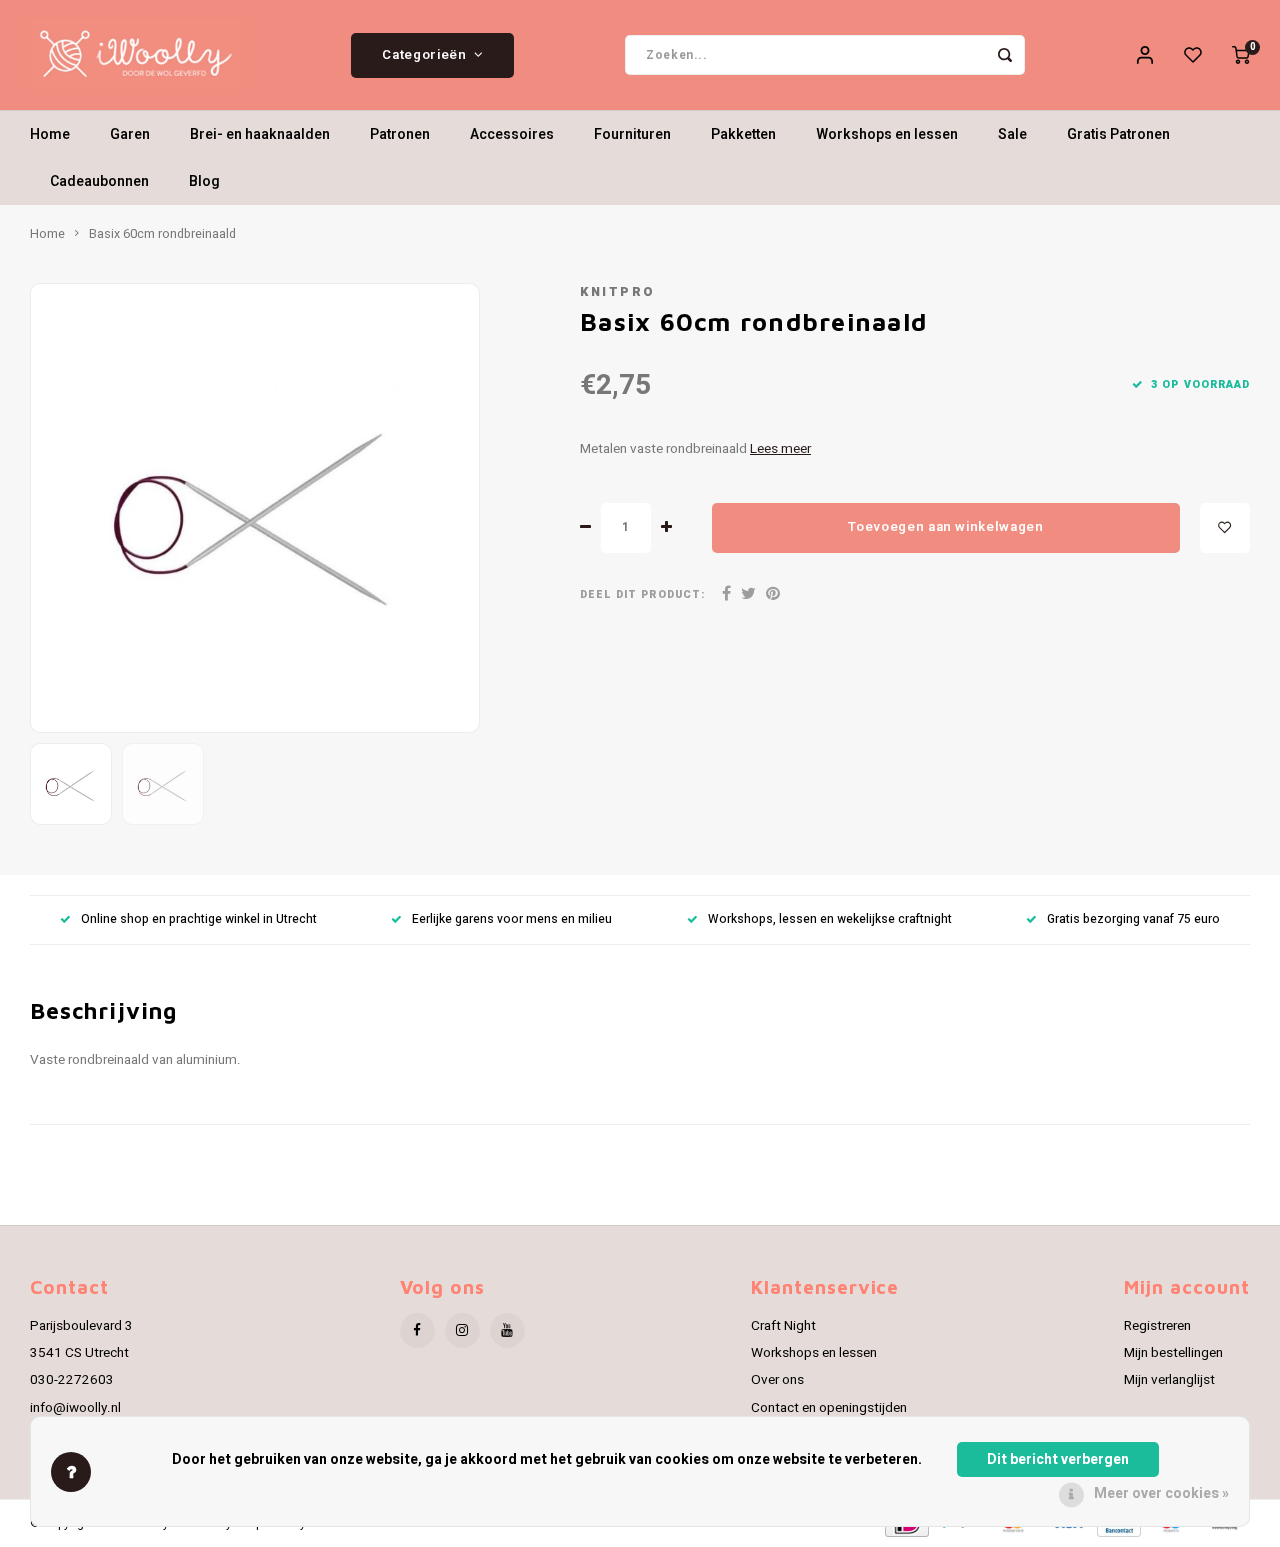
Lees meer (780, 449)
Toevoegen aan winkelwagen (946, 527)
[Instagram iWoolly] (462, 1330)
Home (50, 134)
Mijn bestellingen (1173, 1353)
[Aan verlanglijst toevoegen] (1225, 528)
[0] (1241, 55)
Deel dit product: (642, 594)
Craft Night (783, 1326)
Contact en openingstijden (829, 1408)
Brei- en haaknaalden (260, 134)
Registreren (1157, 1326)
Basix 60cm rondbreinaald (162, 234)
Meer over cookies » (1161, 1493)
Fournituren (632, 134)
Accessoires (512, 134)
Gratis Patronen (1118, 134)
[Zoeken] (1005, 55)
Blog (204, 181)
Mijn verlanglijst (1169, 1380)
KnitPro (618, 292)
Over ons (777, 1380)
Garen (130, 134)
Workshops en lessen (887, 134)
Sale (1012, 134)
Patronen (400, 134)
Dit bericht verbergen (1058, 1459)
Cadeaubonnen (99, 181)
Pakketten (743, 134)
